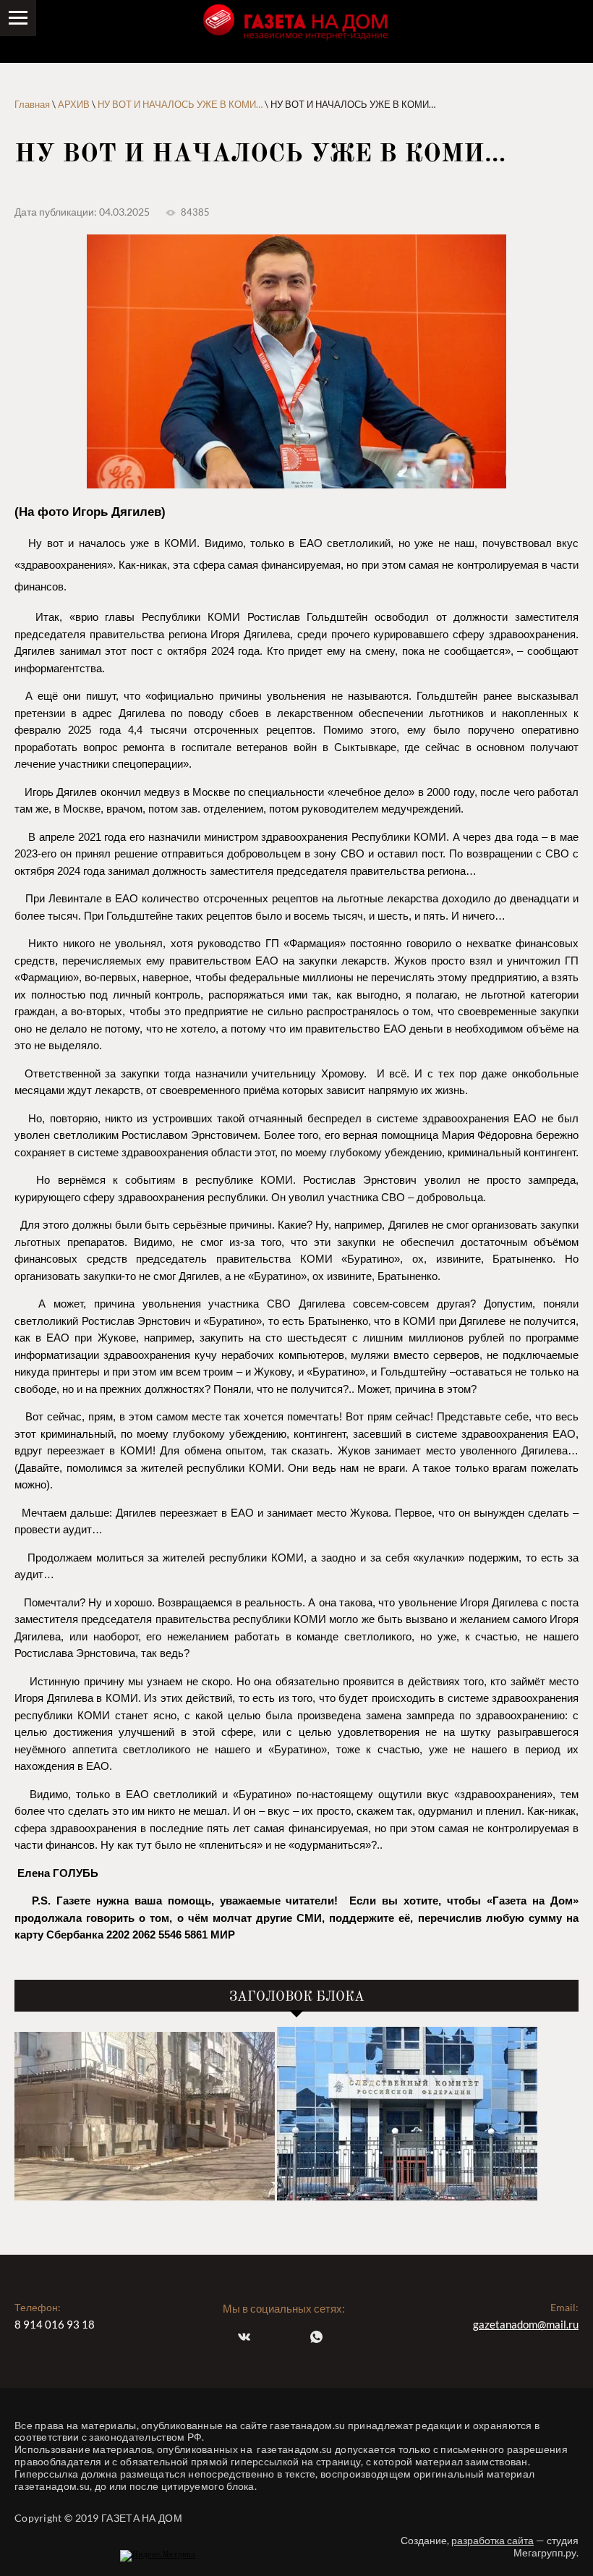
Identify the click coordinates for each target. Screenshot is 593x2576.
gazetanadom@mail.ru (526, 2324)
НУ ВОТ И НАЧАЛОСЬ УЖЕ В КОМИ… (180, 104)
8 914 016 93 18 (55, 2324)
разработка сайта (492, 2540)
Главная (32, 104)
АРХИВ (74, 104)
